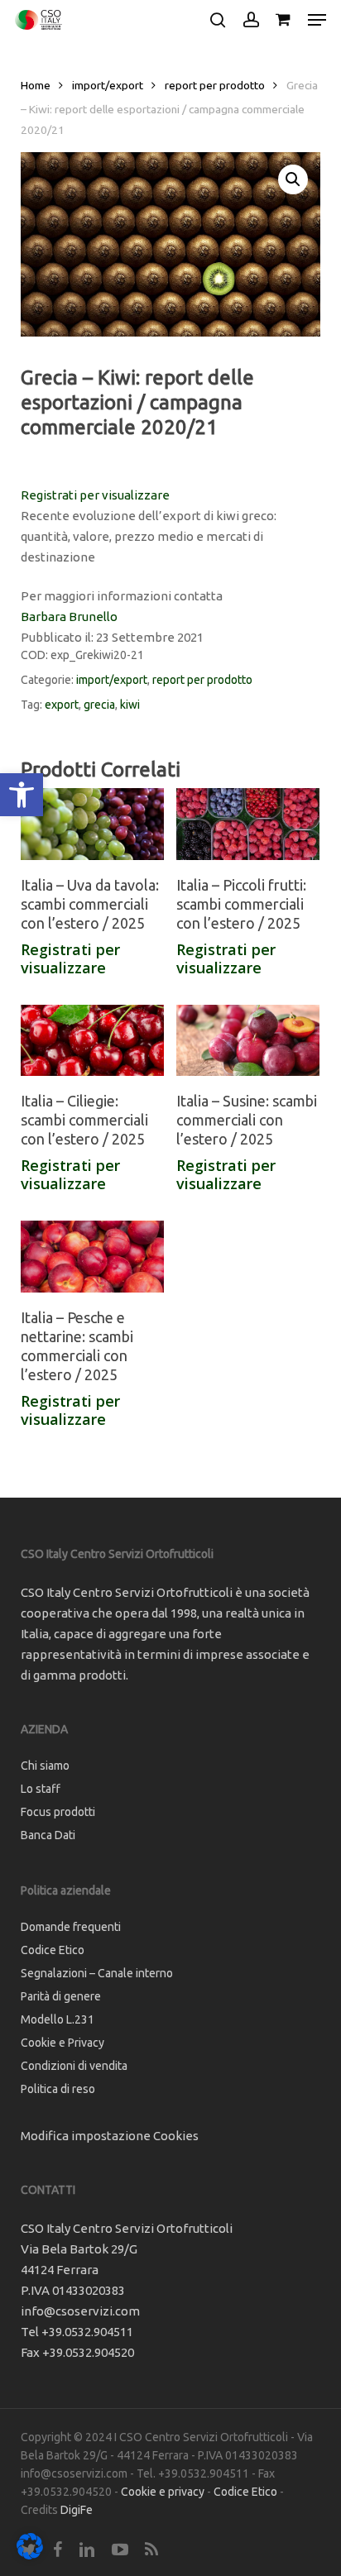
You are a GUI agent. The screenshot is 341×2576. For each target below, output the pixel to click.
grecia (99, 705)
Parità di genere (61, 1996)
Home (36, 85)
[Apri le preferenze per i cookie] (30, 2555)
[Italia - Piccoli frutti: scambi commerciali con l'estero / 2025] (248, 824)
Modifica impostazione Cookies (110, 2136)
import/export (108, 85)
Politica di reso (58, 2089)
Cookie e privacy (163, 2492)
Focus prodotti (58, 1812)
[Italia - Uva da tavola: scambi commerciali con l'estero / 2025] (92, 824)
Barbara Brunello (69, 617)
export (62, 705)
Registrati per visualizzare (95, 495)
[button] (22, 795)
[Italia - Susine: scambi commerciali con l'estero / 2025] (248, 1041)
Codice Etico (53, 1950)
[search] (218, 20)
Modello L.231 (58, 2019)
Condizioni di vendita (74, 2066)
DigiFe (77, 2510)
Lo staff (41, 1789)
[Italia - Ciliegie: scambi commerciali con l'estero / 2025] (92, 1041)
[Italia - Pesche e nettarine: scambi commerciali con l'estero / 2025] (92, 1257)
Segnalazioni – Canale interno (97, 1973)
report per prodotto (215, 85)
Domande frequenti (71, 1927)
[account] (250, 20)
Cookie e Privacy (62, 2043)
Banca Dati (48, 1835)
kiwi (130, 705)
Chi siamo (45, 1766)
